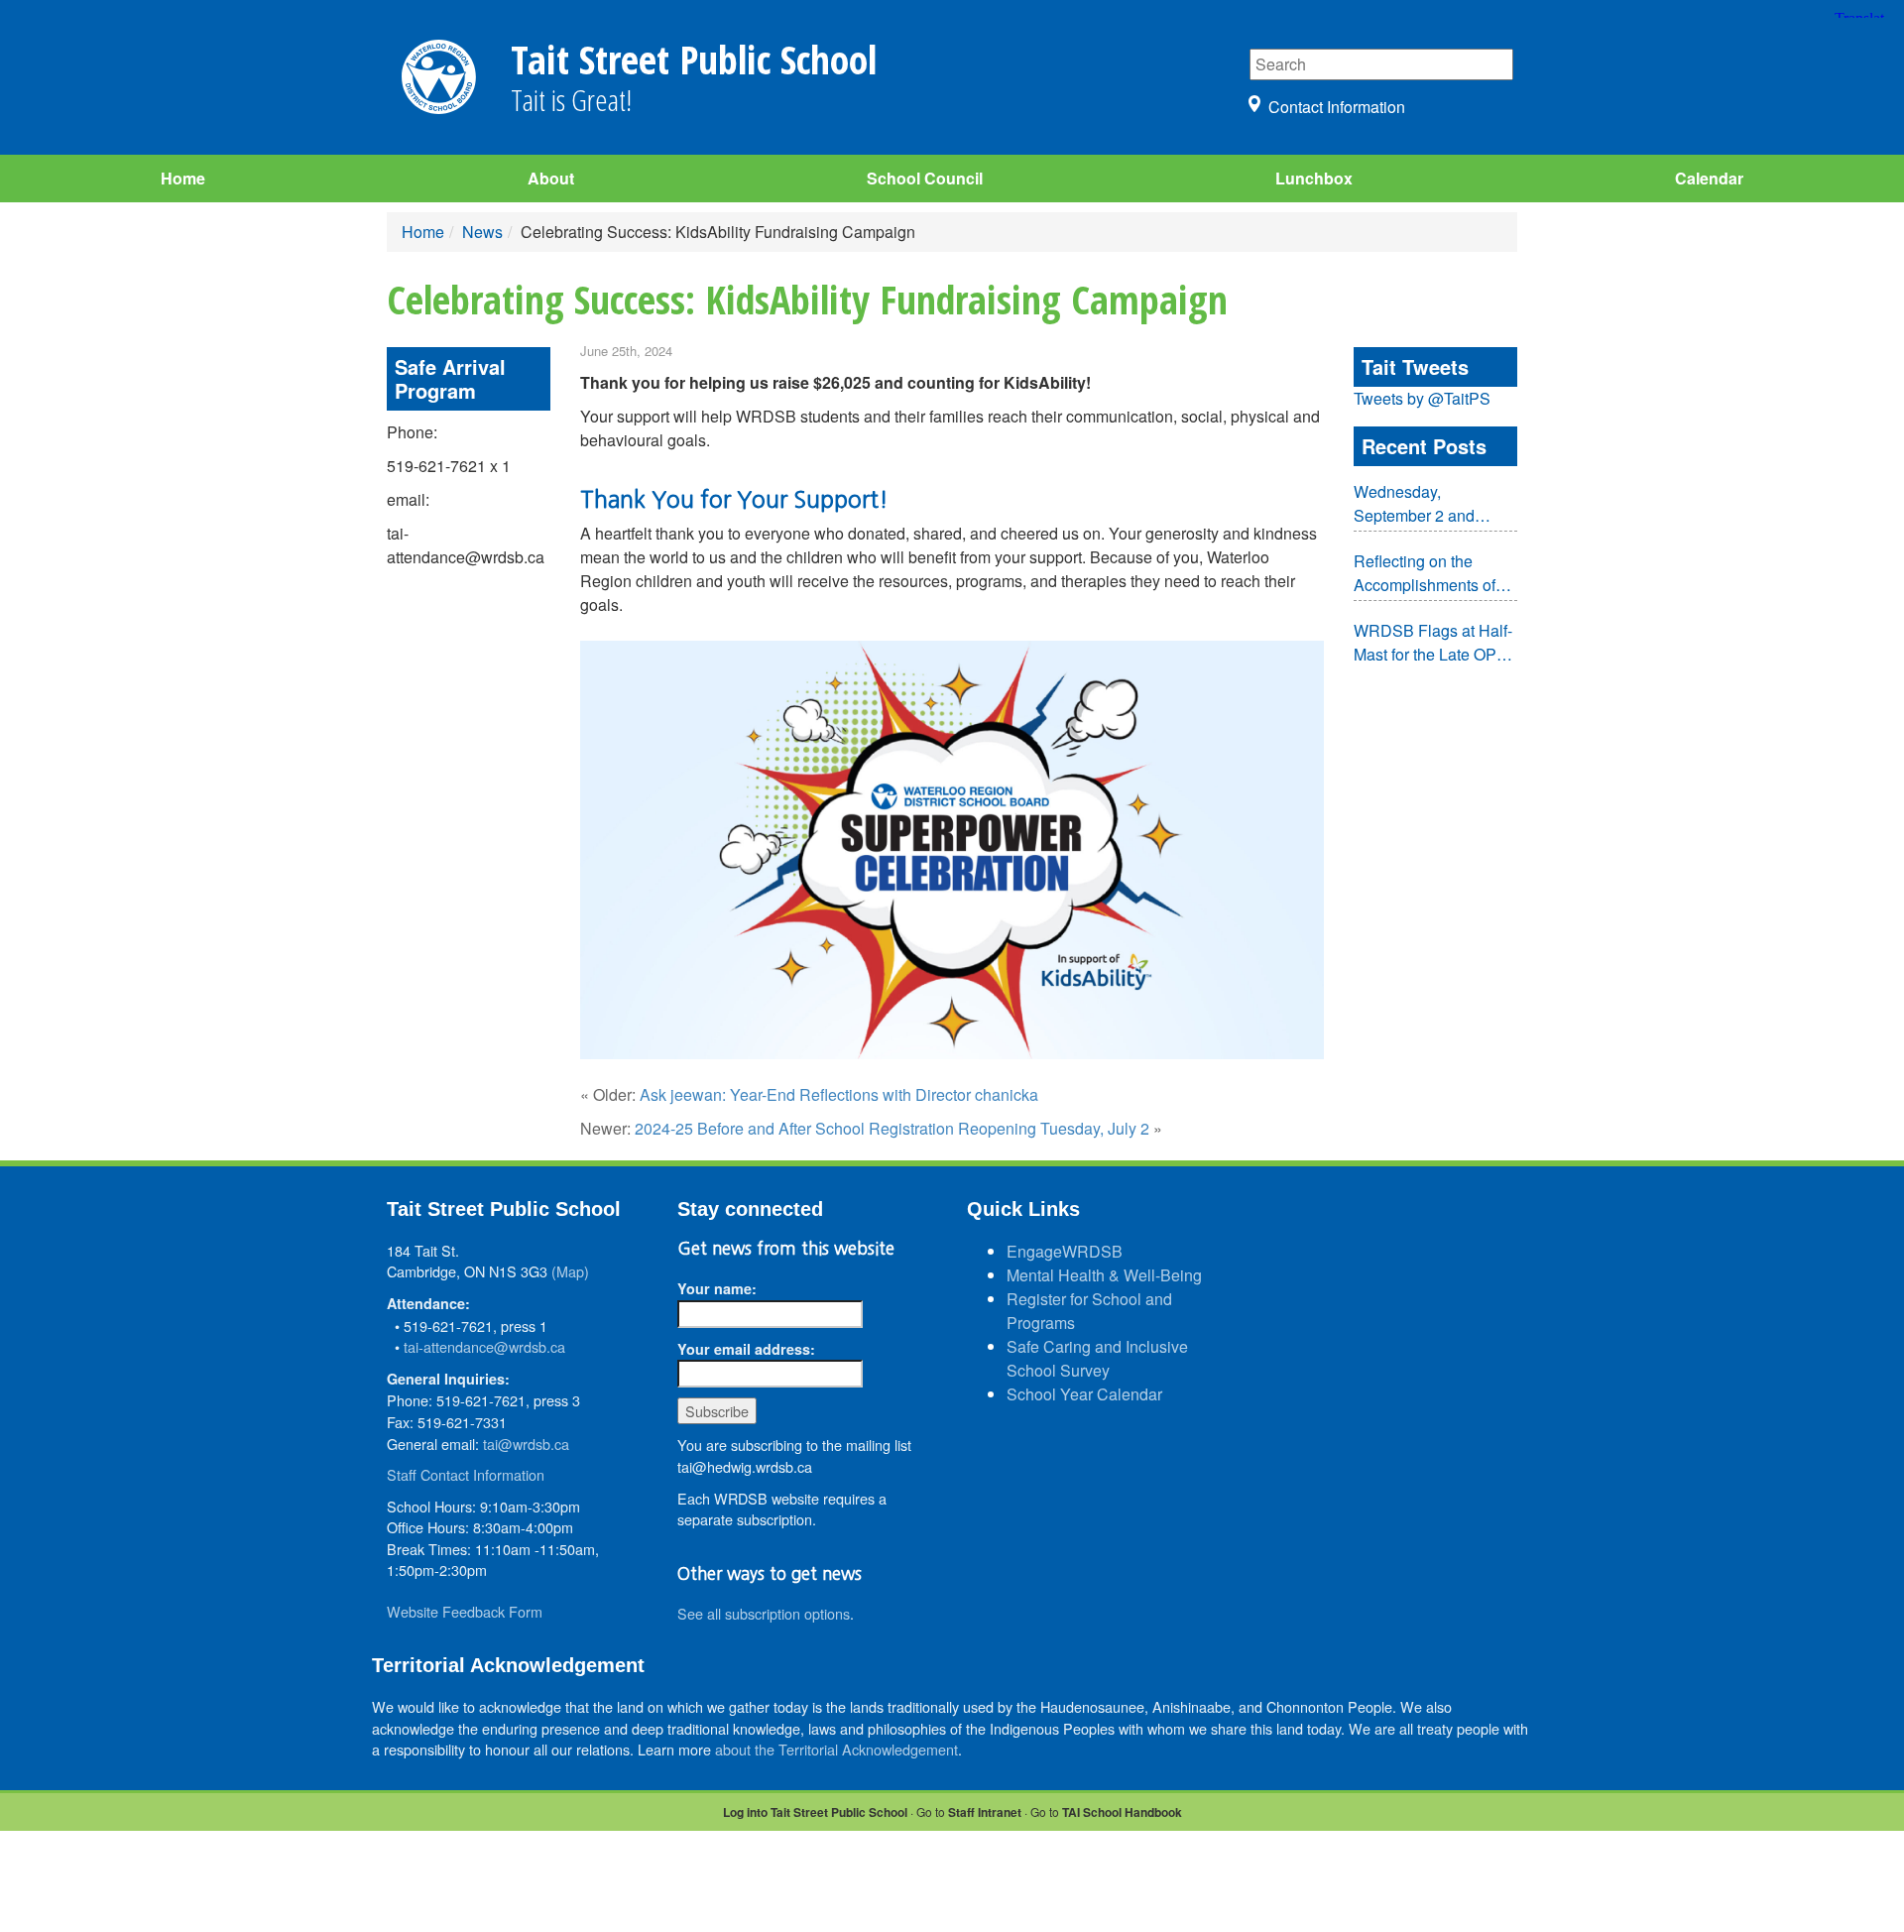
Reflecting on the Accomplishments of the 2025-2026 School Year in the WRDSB (1431, 573)
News (482, 232)
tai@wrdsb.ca (526, 1444)
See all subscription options (764, 1613)
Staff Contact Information (466, 1474)
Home (183, 178)
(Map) (570, 1271)
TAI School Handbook (1122, 1812)
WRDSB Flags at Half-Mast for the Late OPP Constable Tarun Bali (1433, 643)
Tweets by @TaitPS (1422, 398)
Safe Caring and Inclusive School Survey (1097, 1358)
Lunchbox (1314, 178)
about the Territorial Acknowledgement (836, 1749)
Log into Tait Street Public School (815, 1812)
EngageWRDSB (1065, 1251)
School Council (925, 178)
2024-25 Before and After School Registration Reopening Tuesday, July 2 (892, 1128)
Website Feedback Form (465, 1611)
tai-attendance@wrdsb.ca (484, 1346)
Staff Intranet (985, 1812)
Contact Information (1337, 107)
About (551, 178)
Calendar (1709, 178)
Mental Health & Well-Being (1104, 1275)
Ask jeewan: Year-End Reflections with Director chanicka (839, 1094)
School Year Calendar (1084, 1394)
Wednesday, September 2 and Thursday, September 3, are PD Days (1429, 504)
